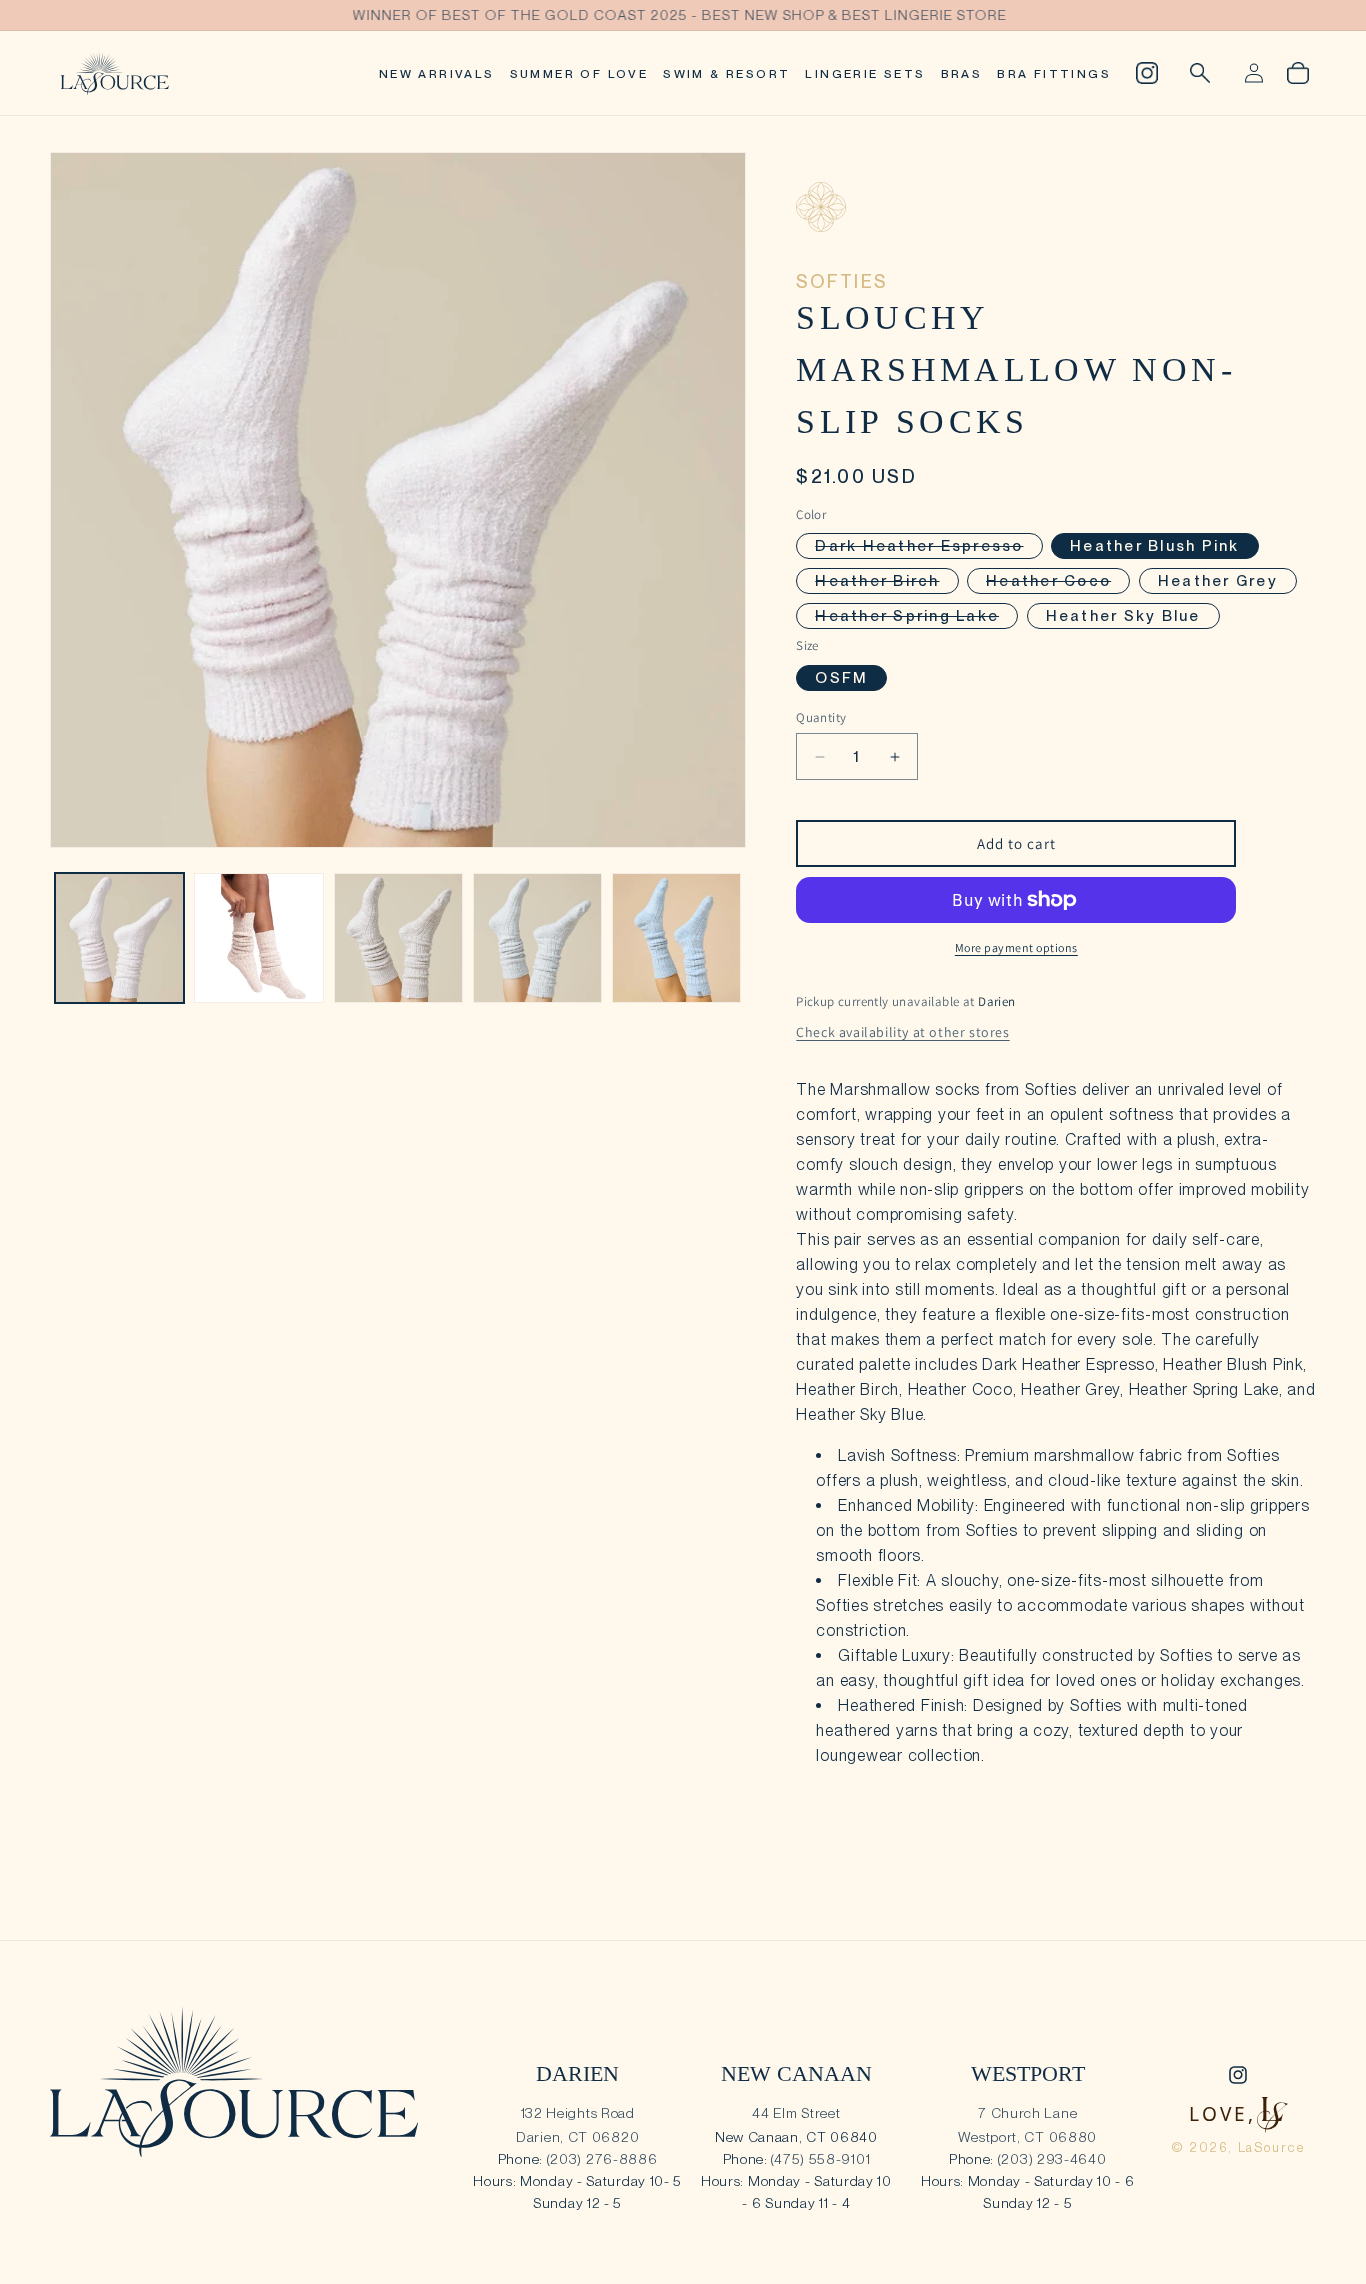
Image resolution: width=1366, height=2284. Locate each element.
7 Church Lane (1027, 2113)
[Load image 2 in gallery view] (258, 937)
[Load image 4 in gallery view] (537, 937)
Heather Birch (886, 582)
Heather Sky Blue (1123, 616)
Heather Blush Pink (1155, 546)
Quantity (821, 717)
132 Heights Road (578, 2113)
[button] (1200, 73)
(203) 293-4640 (1052, 2159)
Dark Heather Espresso (928, 547)
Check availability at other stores (902, 1032)
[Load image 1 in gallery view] (119, 937)
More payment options (1016, 947)
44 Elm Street (796, 2113)
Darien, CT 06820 (577, 2137)
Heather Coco (1058, 582)
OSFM (841, 678)
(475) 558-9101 (820, 2159)
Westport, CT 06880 (1027, 2137)
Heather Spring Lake (916, 617)
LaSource (1272, 2147)
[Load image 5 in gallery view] (676, 937)
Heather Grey (1218, 581)
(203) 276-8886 (602, 2159)
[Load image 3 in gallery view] (398, 937)
